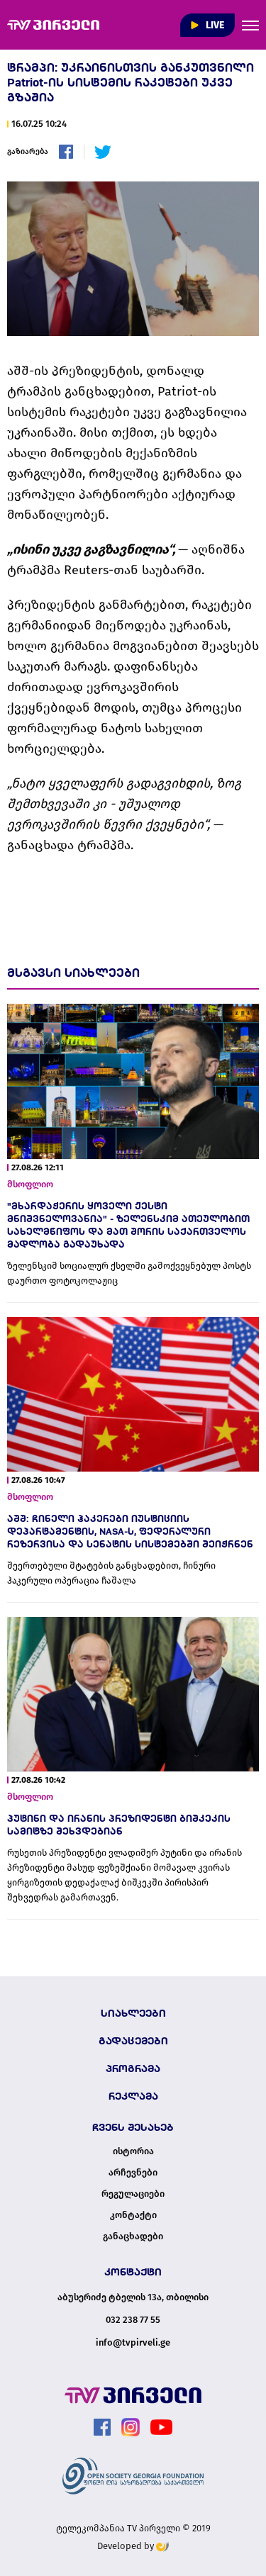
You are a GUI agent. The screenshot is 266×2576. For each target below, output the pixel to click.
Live (214, 25)
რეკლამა (133, 2096)
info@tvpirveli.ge (133, 2342)
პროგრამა (133, 2068)
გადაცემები (133, 2041)
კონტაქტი (133, 2215)
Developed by (127, 2546)
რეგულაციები (133, 2194)
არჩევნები (133, 2173)
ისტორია (133, 2151)
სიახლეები (133, 2013)
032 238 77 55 (133, 2320)
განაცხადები (133, 2236)
